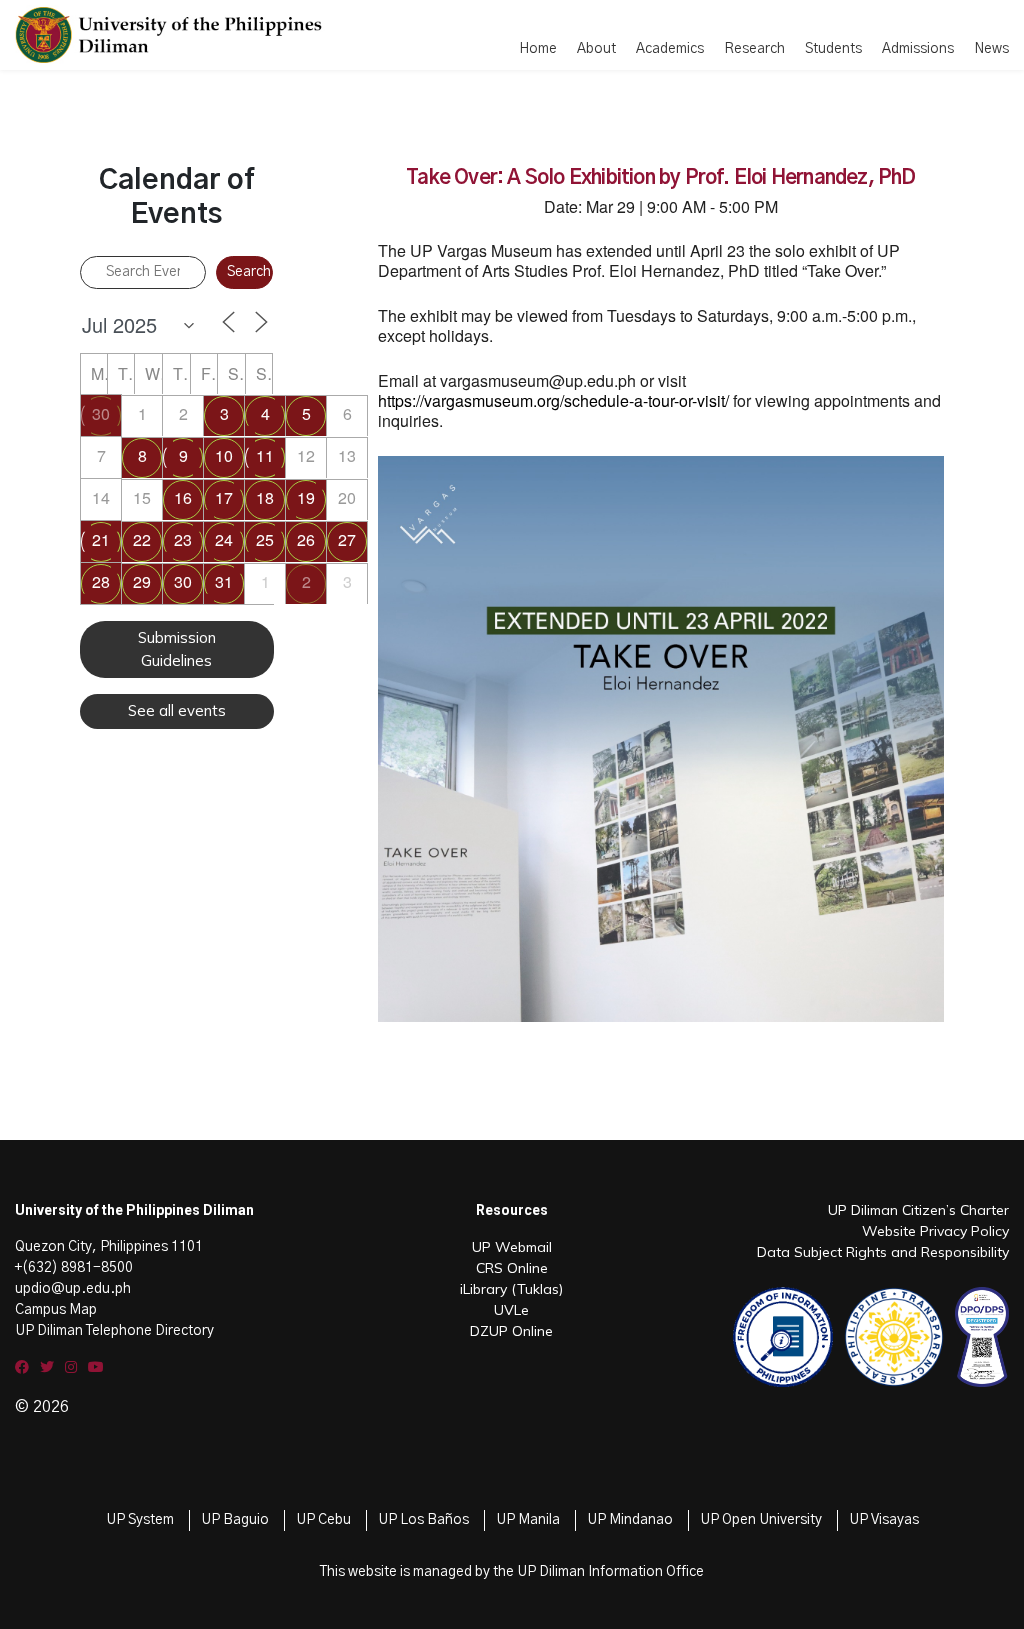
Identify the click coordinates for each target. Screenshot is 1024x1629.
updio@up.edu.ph (73, 1289)
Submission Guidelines (177, 649)
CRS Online (512, 1268)
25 (265, 539)
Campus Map (56, 1310)
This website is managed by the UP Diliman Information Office (512, 1572)
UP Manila (528, 1520)
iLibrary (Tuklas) (511, 1289)
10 (224, 455)
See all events (177, 710)
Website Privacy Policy (935, 1231)
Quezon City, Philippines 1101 (109, 1247)
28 (101, 581)
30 (101, 413)
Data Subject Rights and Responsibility (883, 1252)
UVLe (511, 1310)
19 (306, 497)
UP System (140, 1520)
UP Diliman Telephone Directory (114, 1331)
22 (142, 539)
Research (754, 49)
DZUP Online (511, 1331)
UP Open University (761, 1520)
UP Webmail (512, 1247)
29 (142, 581)
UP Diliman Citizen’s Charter (918, 1210)
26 (306, 539)
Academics (670, 49)
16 (183, 497)
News (991, 49)
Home (538, 49)
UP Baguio (235, 1520)
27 (347, 539)
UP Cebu (323, 1520)
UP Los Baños (423, 1520)
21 (101, 539)
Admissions (918, 49)
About (596, 49)
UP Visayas (884, 1520)
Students (833, 49)
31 (224, 581)
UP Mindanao (630, 1520)
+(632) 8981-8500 (74, 1268)
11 (265, 455)
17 (224, 497)
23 (183, 539)
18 (265, 497)
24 (224, 539)
